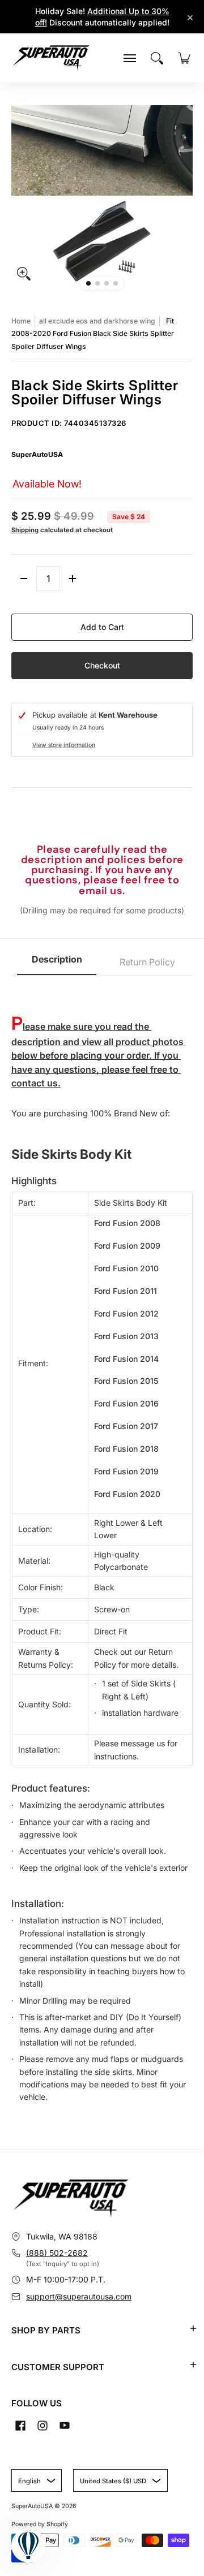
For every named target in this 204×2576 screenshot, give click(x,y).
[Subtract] (24, 579)
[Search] (157, 58)
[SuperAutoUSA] (51, 58)
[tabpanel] (102, 1545)
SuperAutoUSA (37, 454)
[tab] (57, 963)
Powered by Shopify (40, 2524)
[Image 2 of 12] (97, 283)
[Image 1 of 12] (88, 283)
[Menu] (130, 58)
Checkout (102, 665)
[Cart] (184, 58)
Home (21, 321)
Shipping (25, 530)
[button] (193, 2328)
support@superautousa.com (79, 2296)
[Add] (73, 579)
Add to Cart (102, 627)
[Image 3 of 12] (107, 283)
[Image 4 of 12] (116, 283)
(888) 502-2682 (57, 2253)
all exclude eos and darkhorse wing (97, 321)
